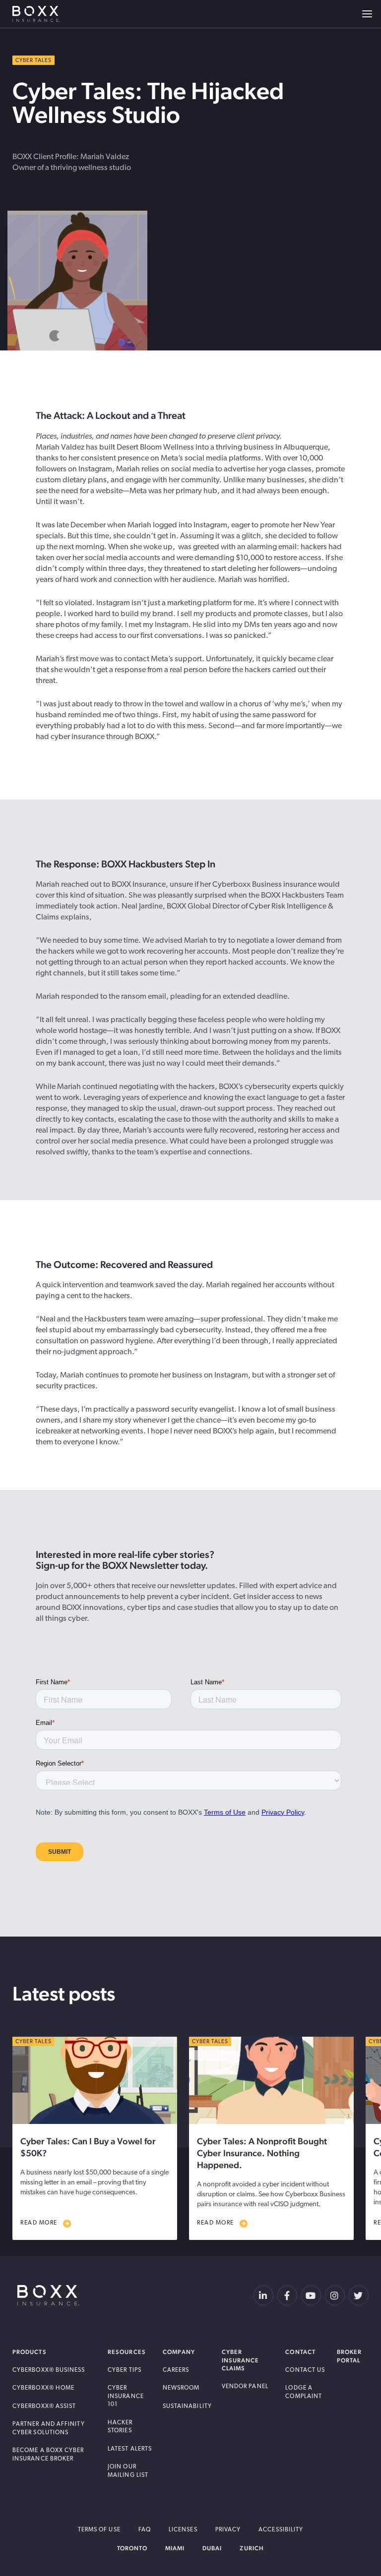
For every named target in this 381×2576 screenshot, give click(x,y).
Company (179, 2352)
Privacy (228, 2530)
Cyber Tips (125, 2370)
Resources (127, 2352)
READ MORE (39, 2223)
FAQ (145, 2530)
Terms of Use (99, 2530)
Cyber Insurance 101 (126, 2396)
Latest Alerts (130, 2449)
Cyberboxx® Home (43, 2388)
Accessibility (281, 2530)
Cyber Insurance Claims (241, 2360)
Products (30, 2352)
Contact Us (305, 2370)
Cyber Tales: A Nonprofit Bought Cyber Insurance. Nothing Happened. (262, 2153)
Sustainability (187, 2406)
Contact (300, 2352)
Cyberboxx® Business (49, 2370)
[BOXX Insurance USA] (48, 2295)
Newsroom (181, 2388)
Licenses (183, 2530)
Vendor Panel (245, 2387)
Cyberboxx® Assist (44, 2406)
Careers (176, 2370)
